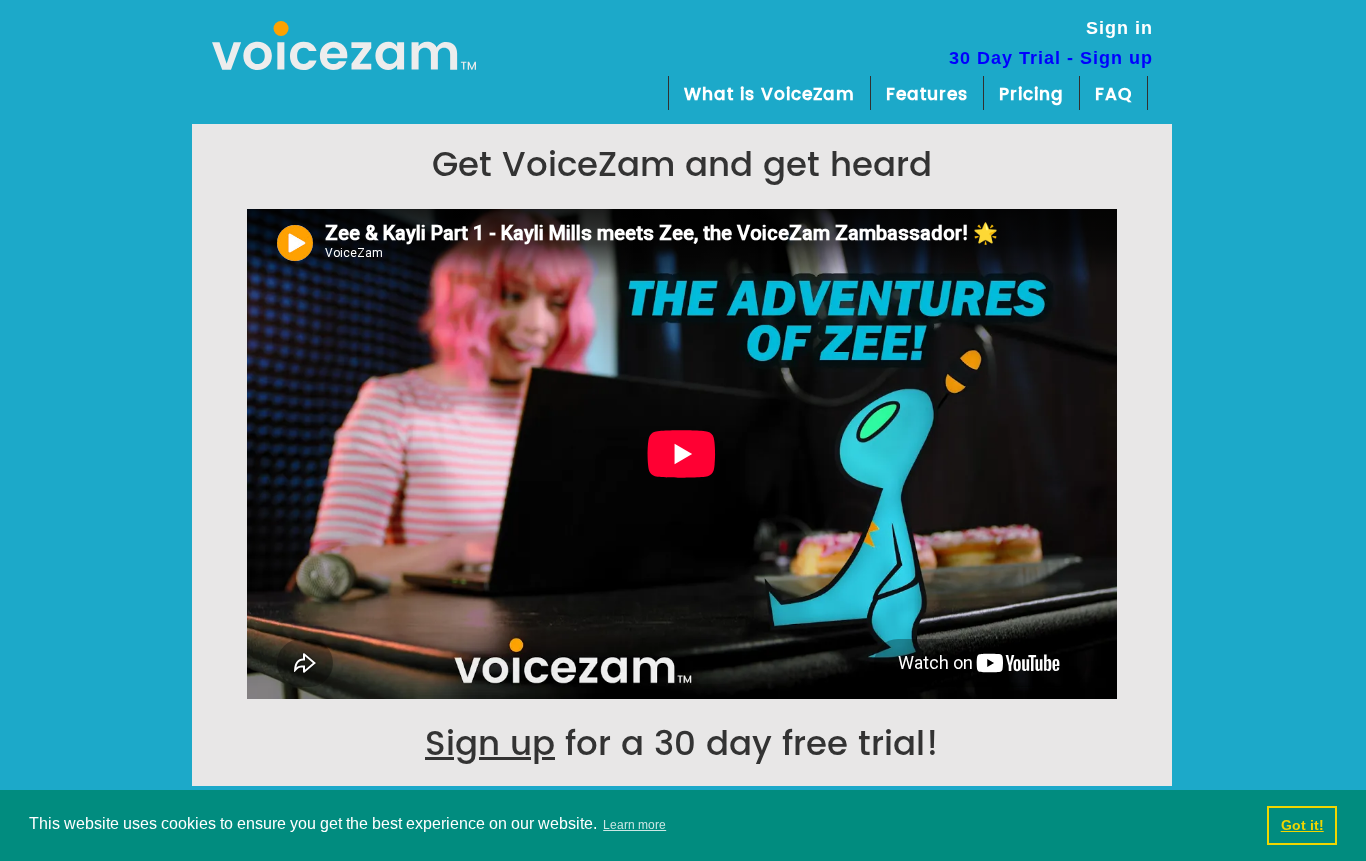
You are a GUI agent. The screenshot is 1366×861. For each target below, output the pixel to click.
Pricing (1031, 95)
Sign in (1119, 28)
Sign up (490, 745)
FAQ (1113, 95)
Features (927, 95)
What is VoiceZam (769, 95)
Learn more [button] (634, 825)
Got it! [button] (1302, 825)
